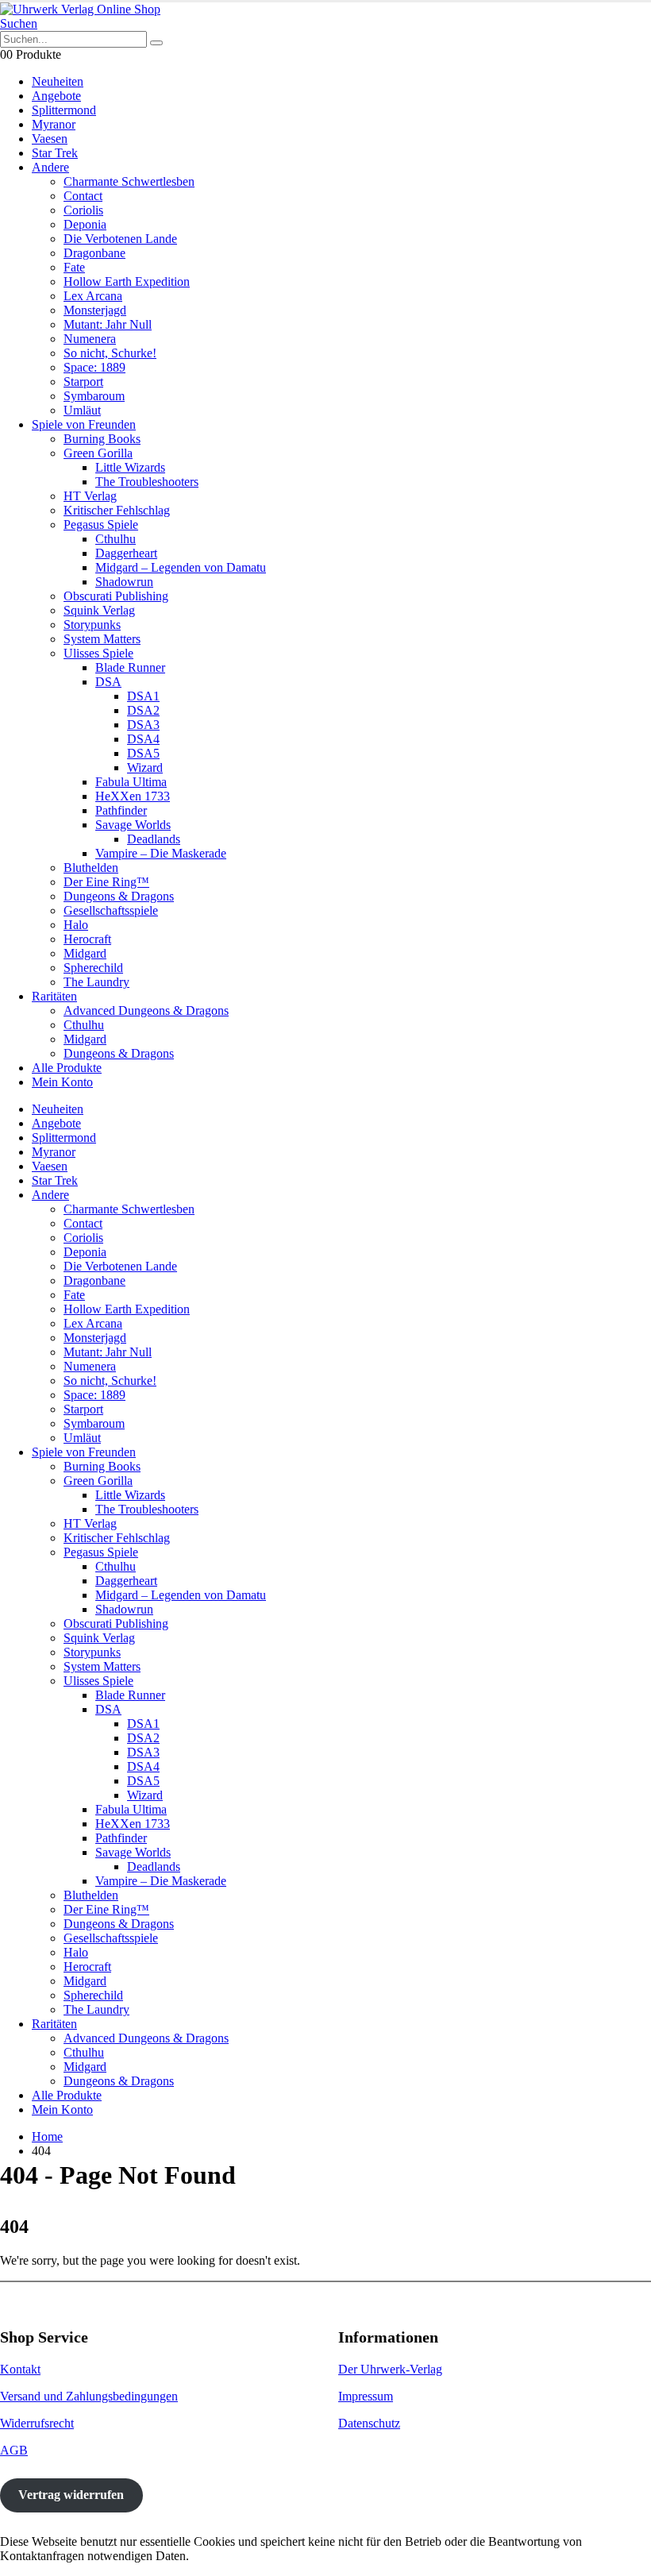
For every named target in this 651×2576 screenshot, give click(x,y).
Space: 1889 (94, 367)
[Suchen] (156, 43)
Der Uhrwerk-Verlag (390, 2369)
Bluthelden (91, 868)
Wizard (145, 767)
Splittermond (64, 110)
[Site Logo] (80, 9)
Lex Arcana (93, 296)
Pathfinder (121, 810)
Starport (83, 382)
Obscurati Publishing (116, 596)
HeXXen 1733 (133, 796)
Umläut (82, 410)
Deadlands (154, 839)
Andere (50, 167)
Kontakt (20, 2369)
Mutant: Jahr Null (108, 324)
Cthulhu (116, 539)
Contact (83, 196)
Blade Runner (130, 667)
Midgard (85, 953)
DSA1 (143, 696)
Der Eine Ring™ (106, 882)
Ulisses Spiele (98, 653)
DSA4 (143, 739)
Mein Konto (62, 1082)
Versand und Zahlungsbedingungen (89, 2396)
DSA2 (143, 710)
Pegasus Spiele (101, 524)
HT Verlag (90, 496)
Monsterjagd (95, 310)
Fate (74, 267)
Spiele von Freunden (84, 424)
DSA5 (143, 753)
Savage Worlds (133, 825)
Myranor (54, 124)
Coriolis (83, 210)
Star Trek (55, 153)
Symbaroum (94, 396)
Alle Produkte (67, 1068)
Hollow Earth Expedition (127, 282)
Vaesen (50, 139)
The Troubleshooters (147, 482)
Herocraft (87, 939)
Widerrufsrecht (37, 2423)
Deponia (85, 224)
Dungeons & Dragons (119, 896)
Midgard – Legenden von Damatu (181, 567)
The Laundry (96, 982)
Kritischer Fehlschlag (117, 510)
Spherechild (93, 968)
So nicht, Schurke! (110, 353)
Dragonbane (94, 253)
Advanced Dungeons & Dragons (146, 1010)
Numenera (90, 339)
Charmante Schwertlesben (129, 181)
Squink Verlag (99, 610)
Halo (76, 925)
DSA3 (143, 725)
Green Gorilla (98, 453)
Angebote (56, 96)
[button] (19, 23)
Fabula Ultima (131, 782)
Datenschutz (369, 2423)
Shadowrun (124, 582)
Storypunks (92, 625)
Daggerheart (126, 553)
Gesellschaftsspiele (111, 910)
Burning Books (102, 439)
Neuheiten (58, 81)
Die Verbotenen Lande (120, 239)
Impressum (366, 2396)
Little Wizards (130, 467)
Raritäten (54, 996)
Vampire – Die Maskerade (161, 853)
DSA (108, 682)
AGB (14, 2450)
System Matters (102, 639)
